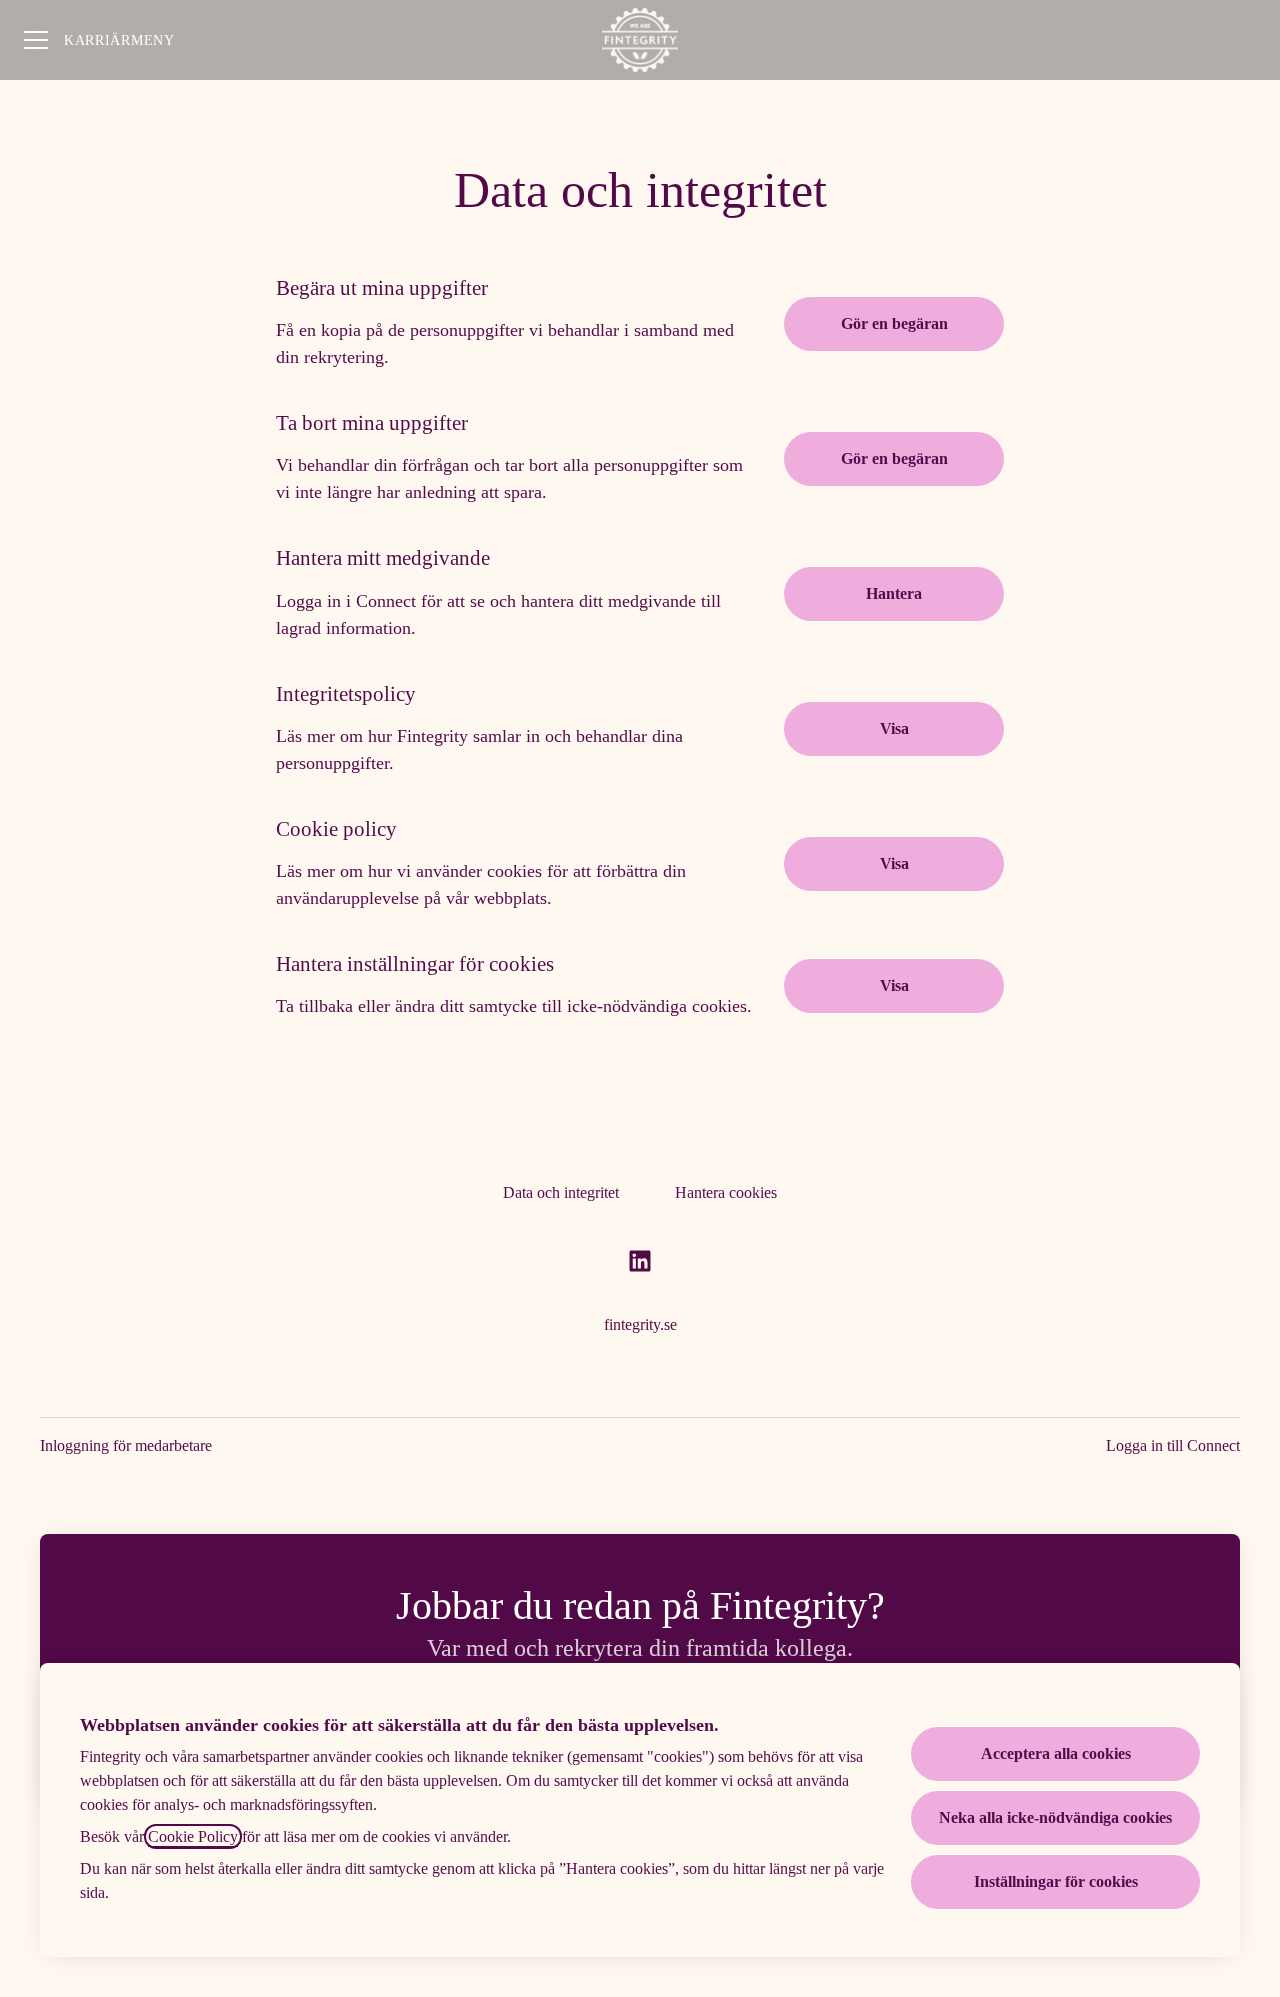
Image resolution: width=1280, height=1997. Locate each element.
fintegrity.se (640, 1324)
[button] (894, 986)
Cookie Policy (193, 1836)
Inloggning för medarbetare (126, 1445)
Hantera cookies (726, 1192)
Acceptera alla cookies (1056, 1753)
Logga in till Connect (1173, 1445)
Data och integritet (561, 1192)
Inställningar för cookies (1056, 1881)
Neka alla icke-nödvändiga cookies (1055, 1817)
